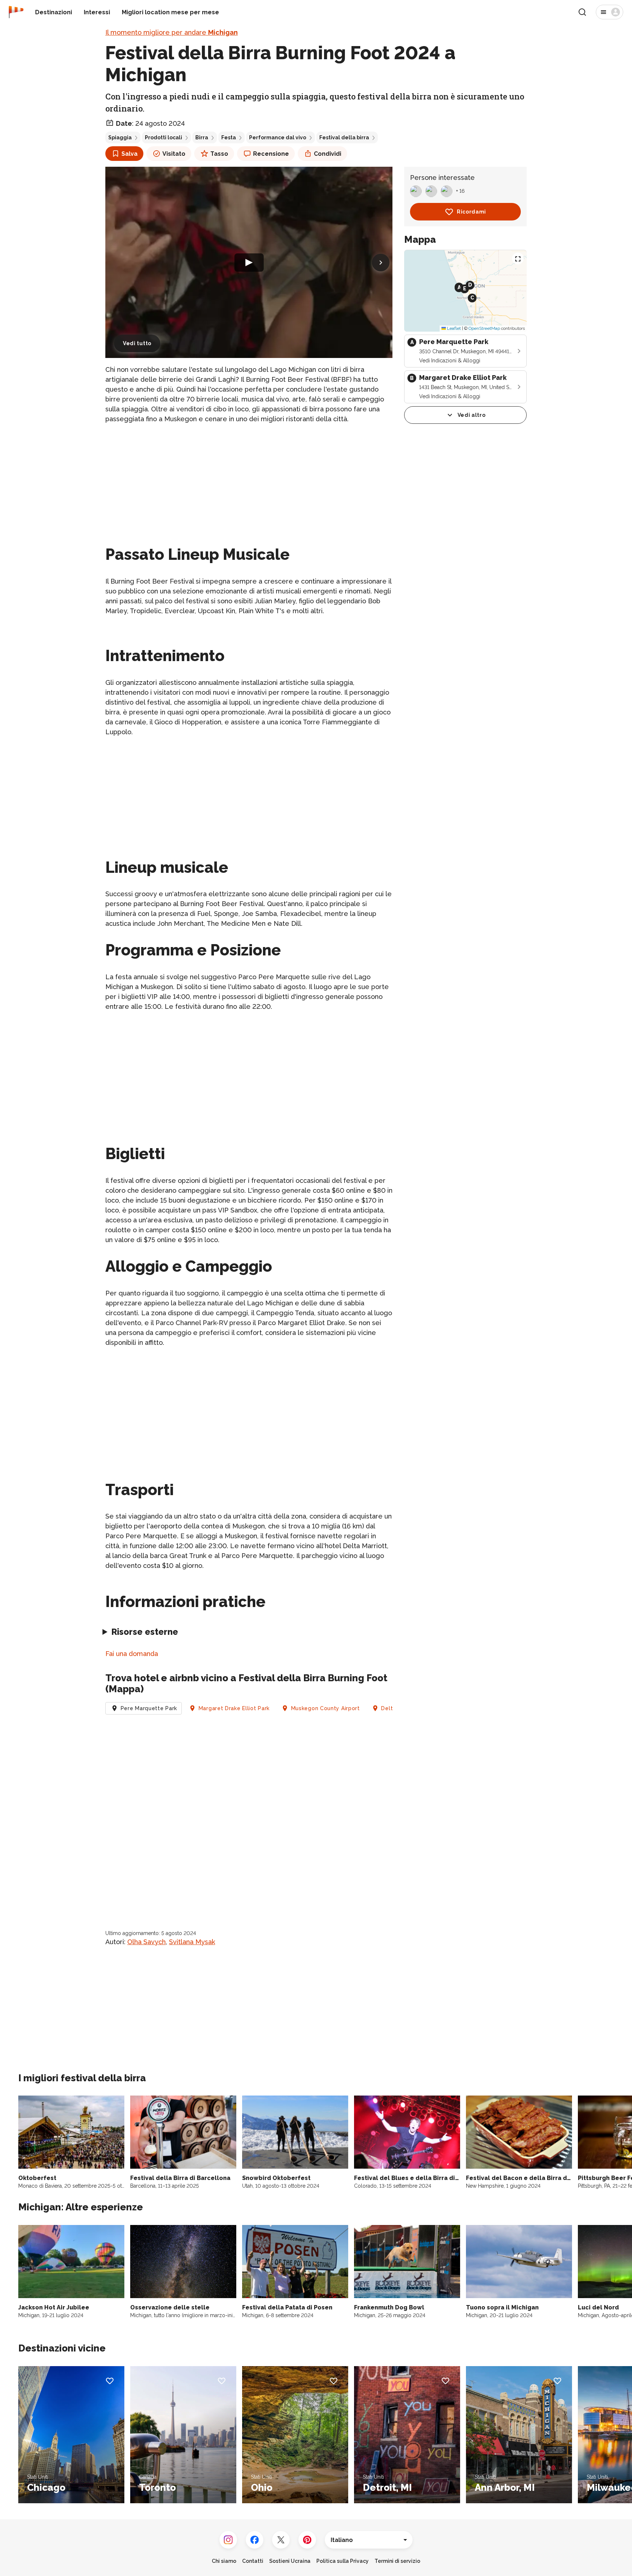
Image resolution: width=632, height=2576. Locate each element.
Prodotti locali (163, 137)
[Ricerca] (582, 12)
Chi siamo (224, 2561)
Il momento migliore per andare (172, 32)
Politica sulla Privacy (343, 2561)
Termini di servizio (397, 2561)
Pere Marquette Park (149, 1708)
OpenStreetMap (484, 328)
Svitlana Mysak (192, 1942)
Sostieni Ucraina (290, 2561)
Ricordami (471, 212)
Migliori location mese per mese (170, 12)
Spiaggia (120, 137)
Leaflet (453, 328)
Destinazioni (54, 12)
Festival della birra (344, 137)
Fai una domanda (132, 1654)
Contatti (253, 2561)
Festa (229, 137)
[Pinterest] (307, 2540)
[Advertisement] (249, 482)
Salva (129, 154)
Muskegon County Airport (326, 1708)
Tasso (219, 154)
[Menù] (610, 12)
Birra (202, 137)
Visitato (174, 154)
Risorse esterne (145, 1632)
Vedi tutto (137, 343)
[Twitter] (281, 2540)
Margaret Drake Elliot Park (234, 1708)
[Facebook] (255, 2540)
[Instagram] (228, 2540)
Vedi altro (472, 415)
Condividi (328, 154)
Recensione (271, 154)
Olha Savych (146, 1942)
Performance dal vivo (278, 137)
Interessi (97, 12)
